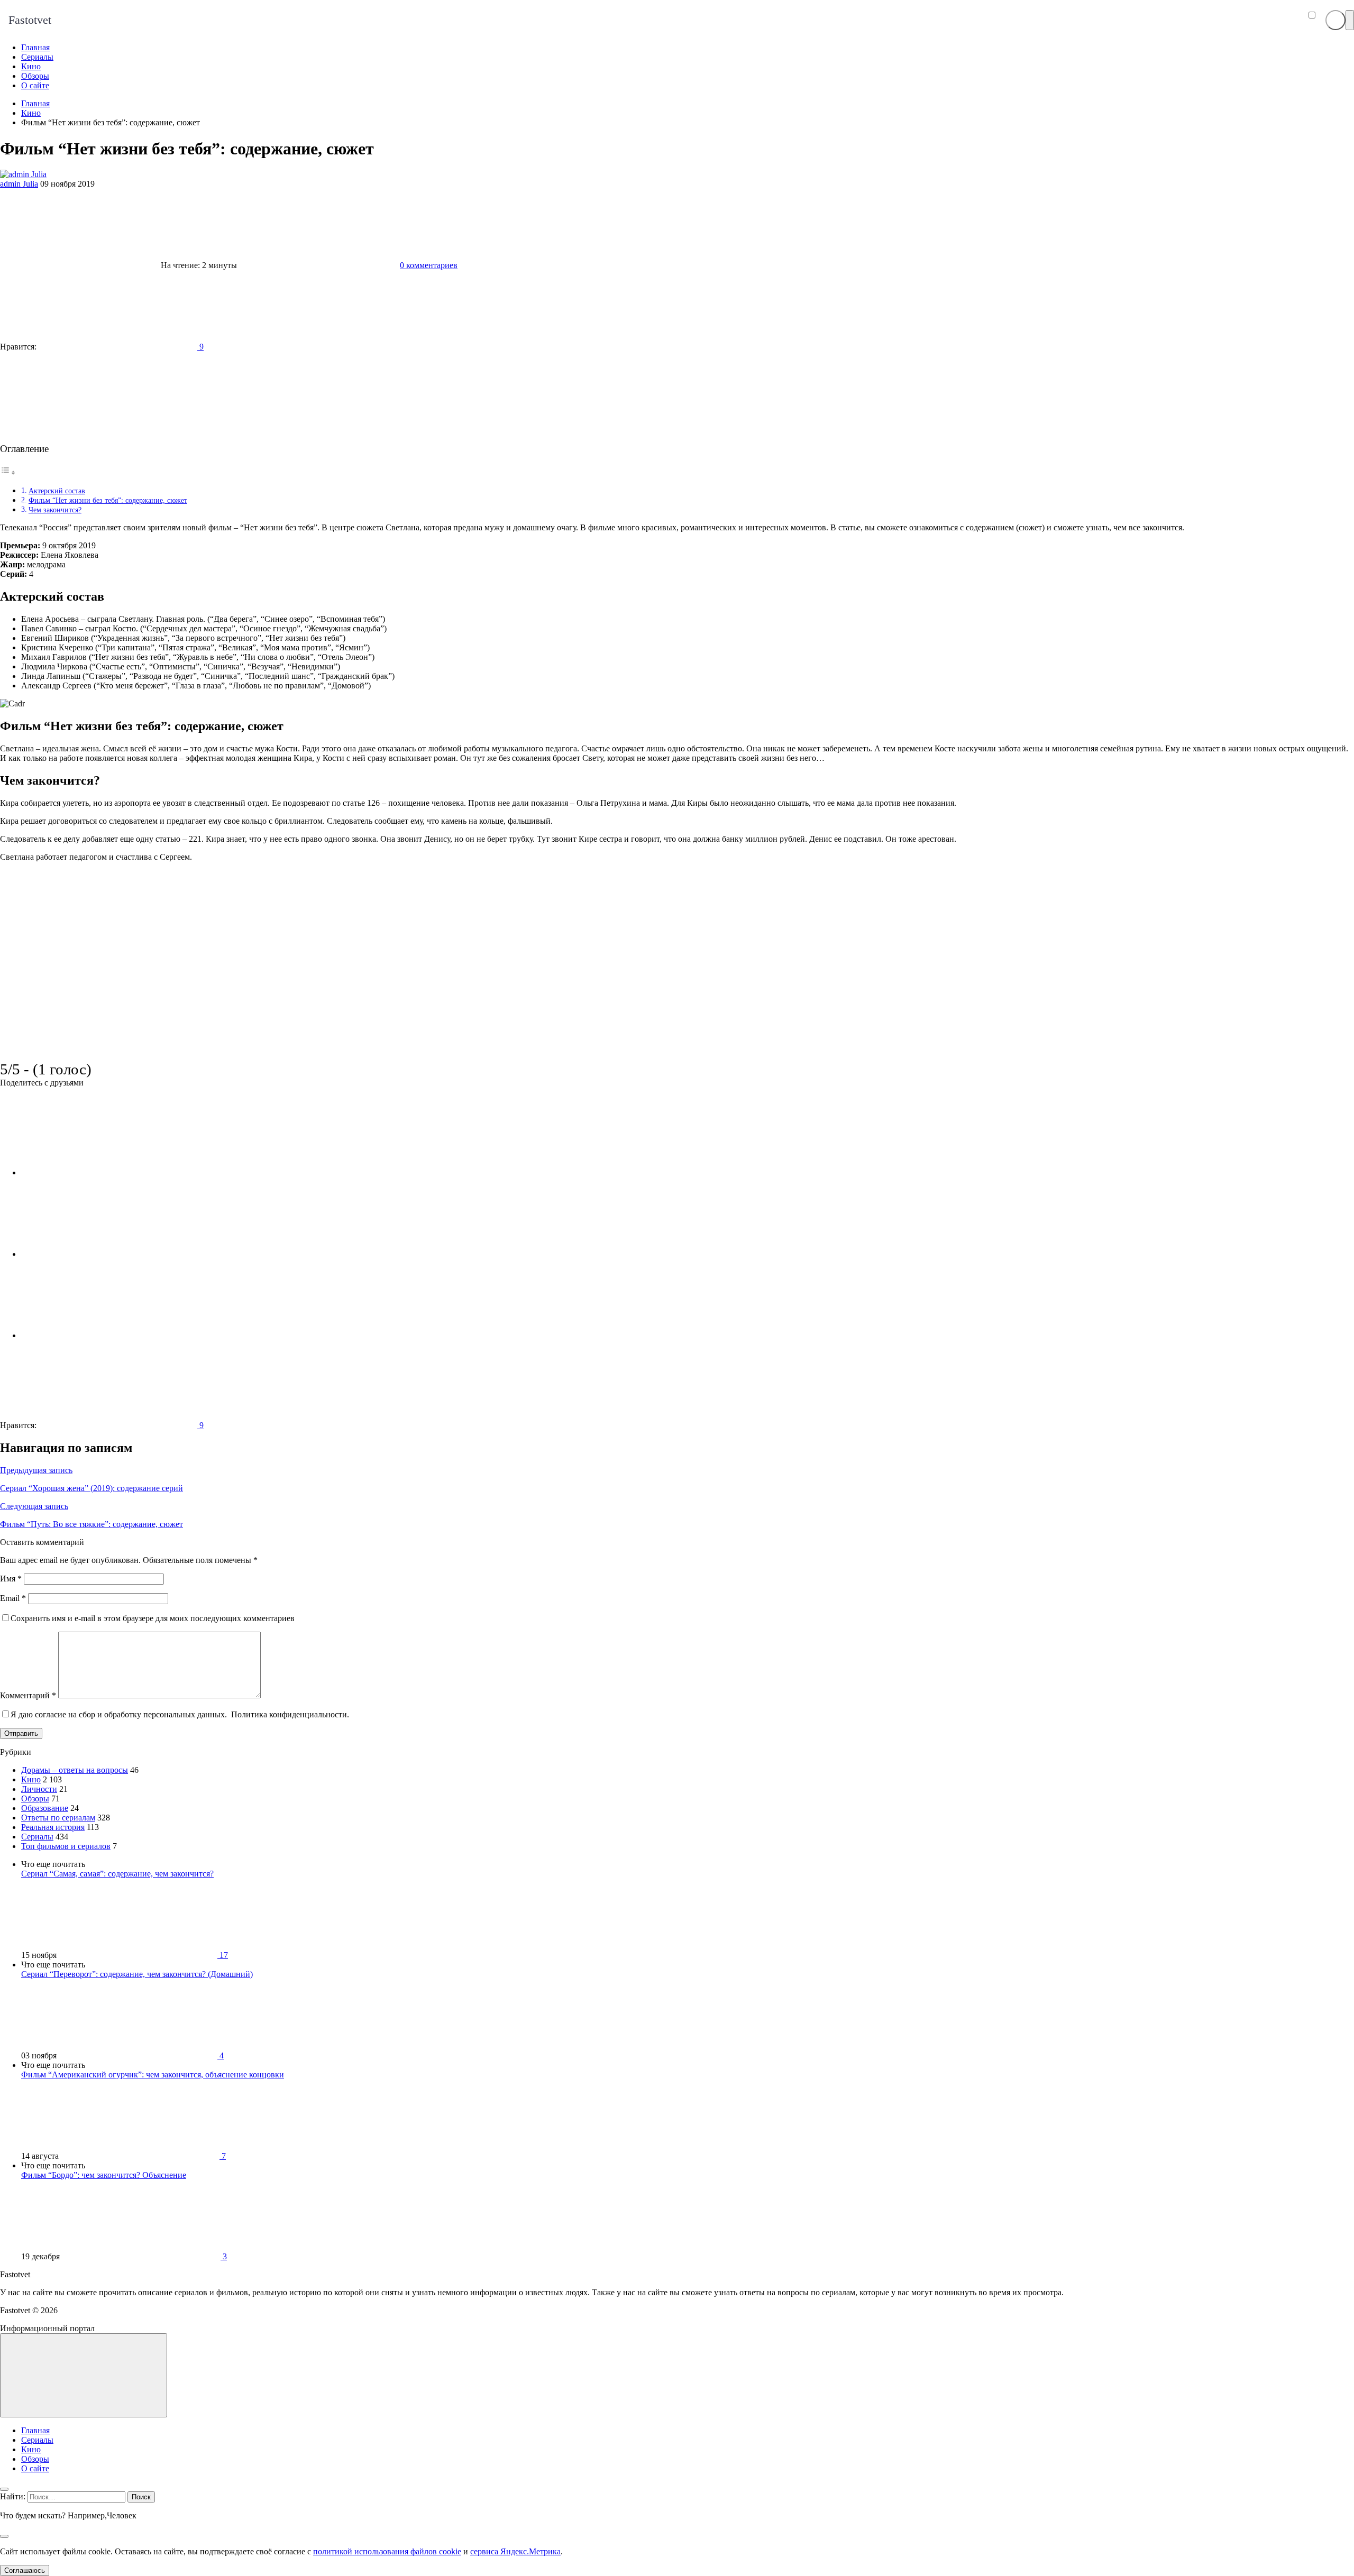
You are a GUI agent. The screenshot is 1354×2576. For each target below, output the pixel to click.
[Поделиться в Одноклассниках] (100, 1335)
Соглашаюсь (25, 2570)
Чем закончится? (55, 510)
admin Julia (19, 184)
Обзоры (35, 1798)
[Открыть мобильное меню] (1350, 20)
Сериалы (37, 1837)
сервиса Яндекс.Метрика (515, 2551)
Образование (45, 1808)
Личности (39, 1789)
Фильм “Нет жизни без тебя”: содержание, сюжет (108, 500)
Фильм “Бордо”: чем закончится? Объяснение (104, 2175)
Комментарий (28, 1695)
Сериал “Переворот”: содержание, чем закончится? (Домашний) (137, 1974)
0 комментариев (429, 265)
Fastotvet (30, 20)
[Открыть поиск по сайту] (1335, 20)
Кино (31, 1779)
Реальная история (53, 1827)
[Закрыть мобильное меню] (4, 2489)
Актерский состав (57, 491)
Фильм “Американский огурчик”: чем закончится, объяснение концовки (153, 2074)
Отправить (21, 1733)
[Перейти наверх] (84, 2375)
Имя (11, 1579)
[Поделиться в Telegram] (100, 1254)
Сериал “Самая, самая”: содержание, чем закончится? (117, 1874)
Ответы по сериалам (58, 1818)
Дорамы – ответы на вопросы (75, 1770)
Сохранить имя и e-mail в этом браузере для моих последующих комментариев (153, 1618)
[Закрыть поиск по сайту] (4, 2536)
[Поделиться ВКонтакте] (100, 1172)
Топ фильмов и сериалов (66, 1846)
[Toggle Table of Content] (8, 472)
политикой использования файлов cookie (387, 2551)
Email (13, 1598)
